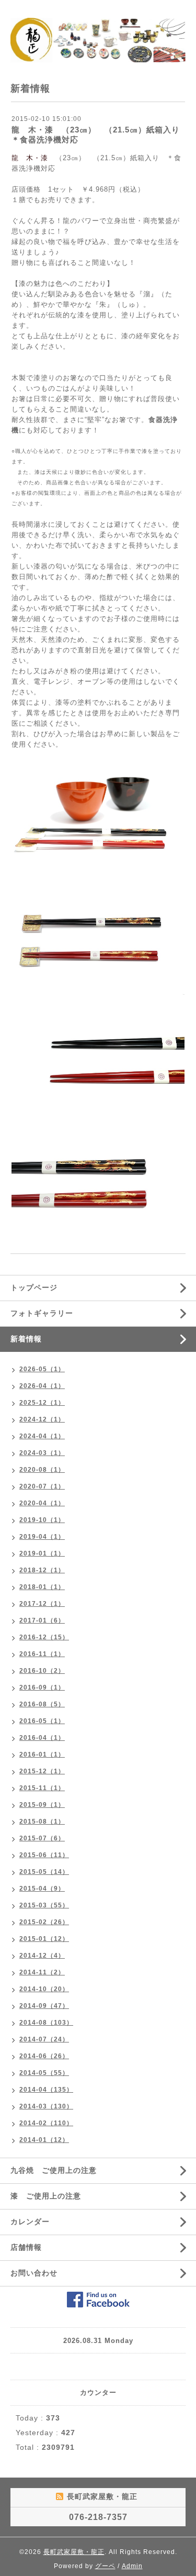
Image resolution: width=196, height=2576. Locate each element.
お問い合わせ (34, 2273)
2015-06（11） (44, 1855)
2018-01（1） (42, 1587)
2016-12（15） (44, 1637)
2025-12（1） (42, 1403)
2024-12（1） (42, 1419)
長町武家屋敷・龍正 (74, 2552)
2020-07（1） (42, 1486)
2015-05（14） (44, 1872)
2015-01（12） (44, 1939)
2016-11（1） (42, 1654)
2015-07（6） (42, 1838)
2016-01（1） (42, 1755)
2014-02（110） (46, 2123)
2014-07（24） (44, 2039)
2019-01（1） (42, 1553)
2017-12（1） (42, 1604)
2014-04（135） (46, 2090)
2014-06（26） (44, 2056)
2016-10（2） (42, 1671)
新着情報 (26, 1339)
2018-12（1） (42, 1570)
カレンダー (30, 2222)
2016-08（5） (42, 1704)
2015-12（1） (42, 1771)
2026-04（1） (42, 1386)
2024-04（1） (42, 1436)
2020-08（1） (42, 1470)
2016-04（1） (42, 1738)
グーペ (105, 2566)
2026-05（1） (42, 1369)
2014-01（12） (44, 2140)
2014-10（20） (44, 1989)
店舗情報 (26, 2247)
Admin (132, 2566)
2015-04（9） (42, 1889)
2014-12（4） (42, 1956)
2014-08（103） (46, 2023)
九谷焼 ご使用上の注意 (54, 2170)
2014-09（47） (44, 2006)
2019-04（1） (42, 1537)
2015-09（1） (42, 1805)
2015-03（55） (44, 1905)
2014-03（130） (46, 2106)
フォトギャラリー (42, 1313)
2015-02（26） (44, 1922)
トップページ (34, 1287)
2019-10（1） (42, 1520)
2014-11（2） (42, 1972)
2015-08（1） (42, 1822)
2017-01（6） (42, 1620)
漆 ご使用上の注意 (46, 2196)
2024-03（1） (42, 1453)
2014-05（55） (44, 2073)
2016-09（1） (42, 1687)
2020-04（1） (42, 1503)
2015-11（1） (42, 1788)
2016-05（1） (42, 1721)
